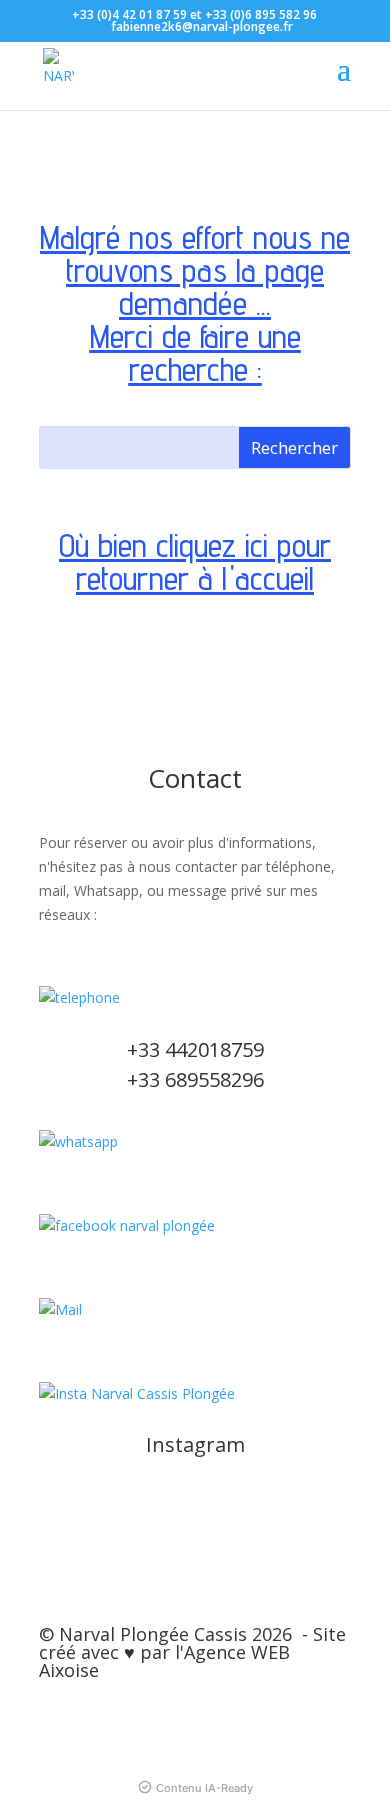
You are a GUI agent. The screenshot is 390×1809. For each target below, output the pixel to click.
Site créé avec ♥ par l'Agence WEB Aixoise (192, 1652)
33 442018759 (201, 1049)
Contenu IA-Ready (204, 1788)
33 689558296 (201, 1079)
